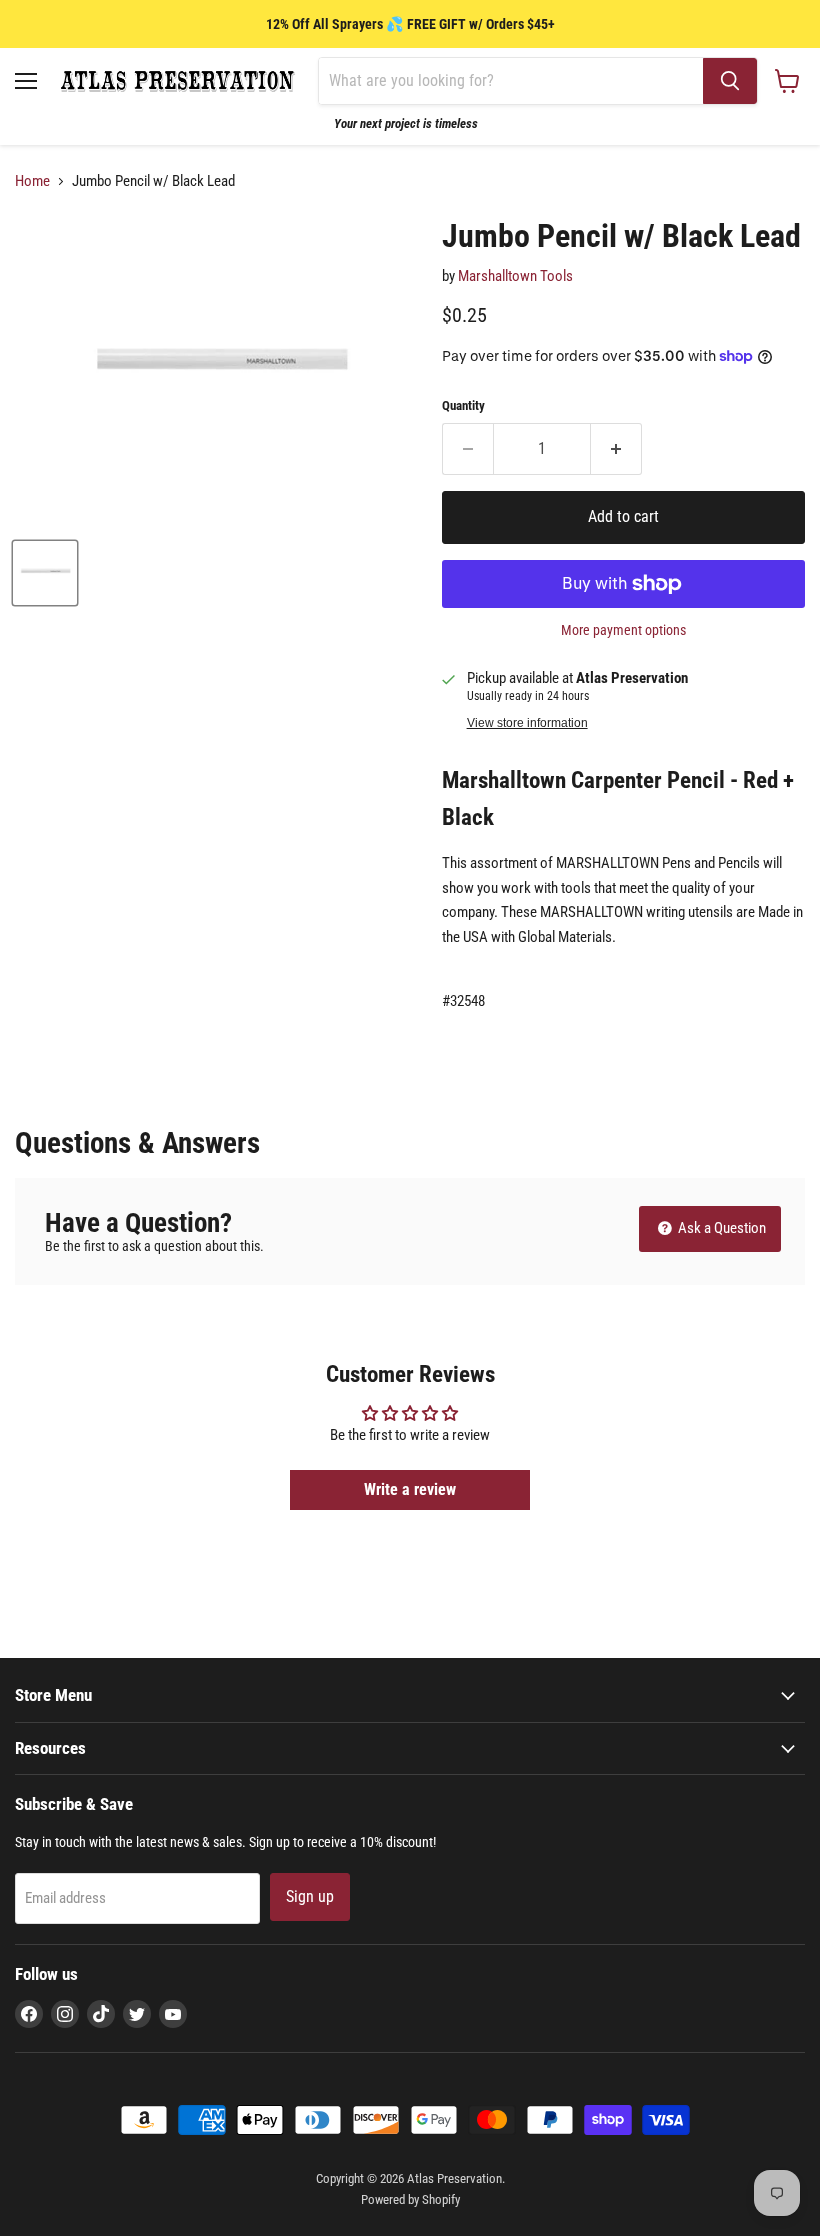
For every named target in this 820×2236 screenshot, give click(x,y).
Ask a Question (720, 1228)
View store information (527, 723)
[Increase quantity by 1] (616, 449)
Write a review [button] (410, 1489)
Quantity (463, 405)
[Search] (730, 81)
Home (32, 181)
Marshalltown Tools (515, 276)
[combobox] (511, 81)
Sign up (310, 1896)
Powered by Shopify (410, 2199)
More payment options (623, 630)
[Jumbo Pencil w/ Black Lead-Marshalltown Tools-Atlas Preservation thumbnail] (45, 573)
